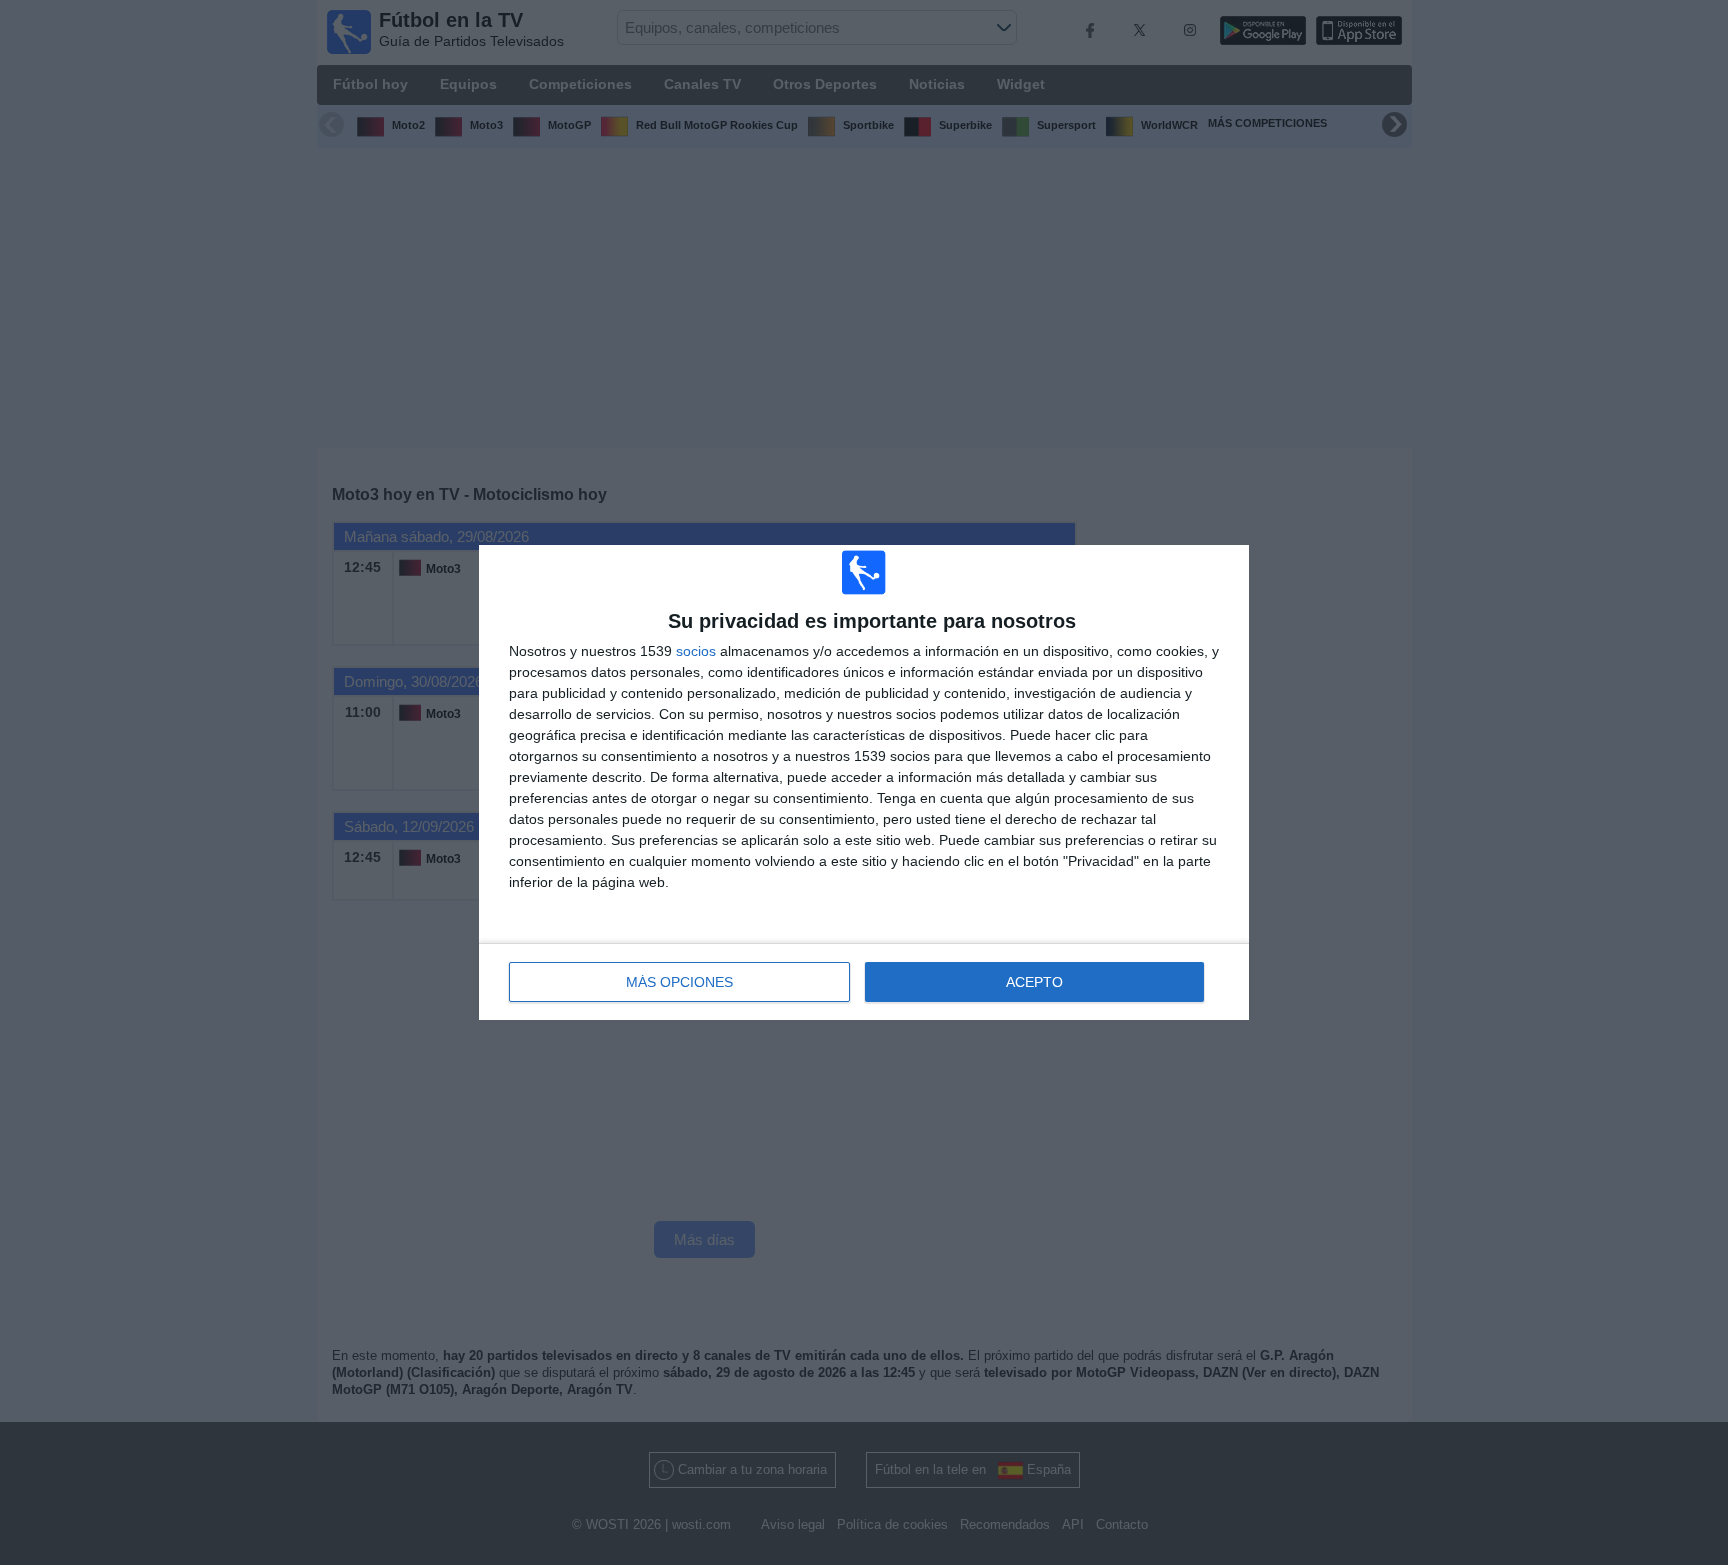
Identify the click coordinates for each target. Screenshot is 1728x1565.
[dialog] (864, 782)
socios (696, 651)
